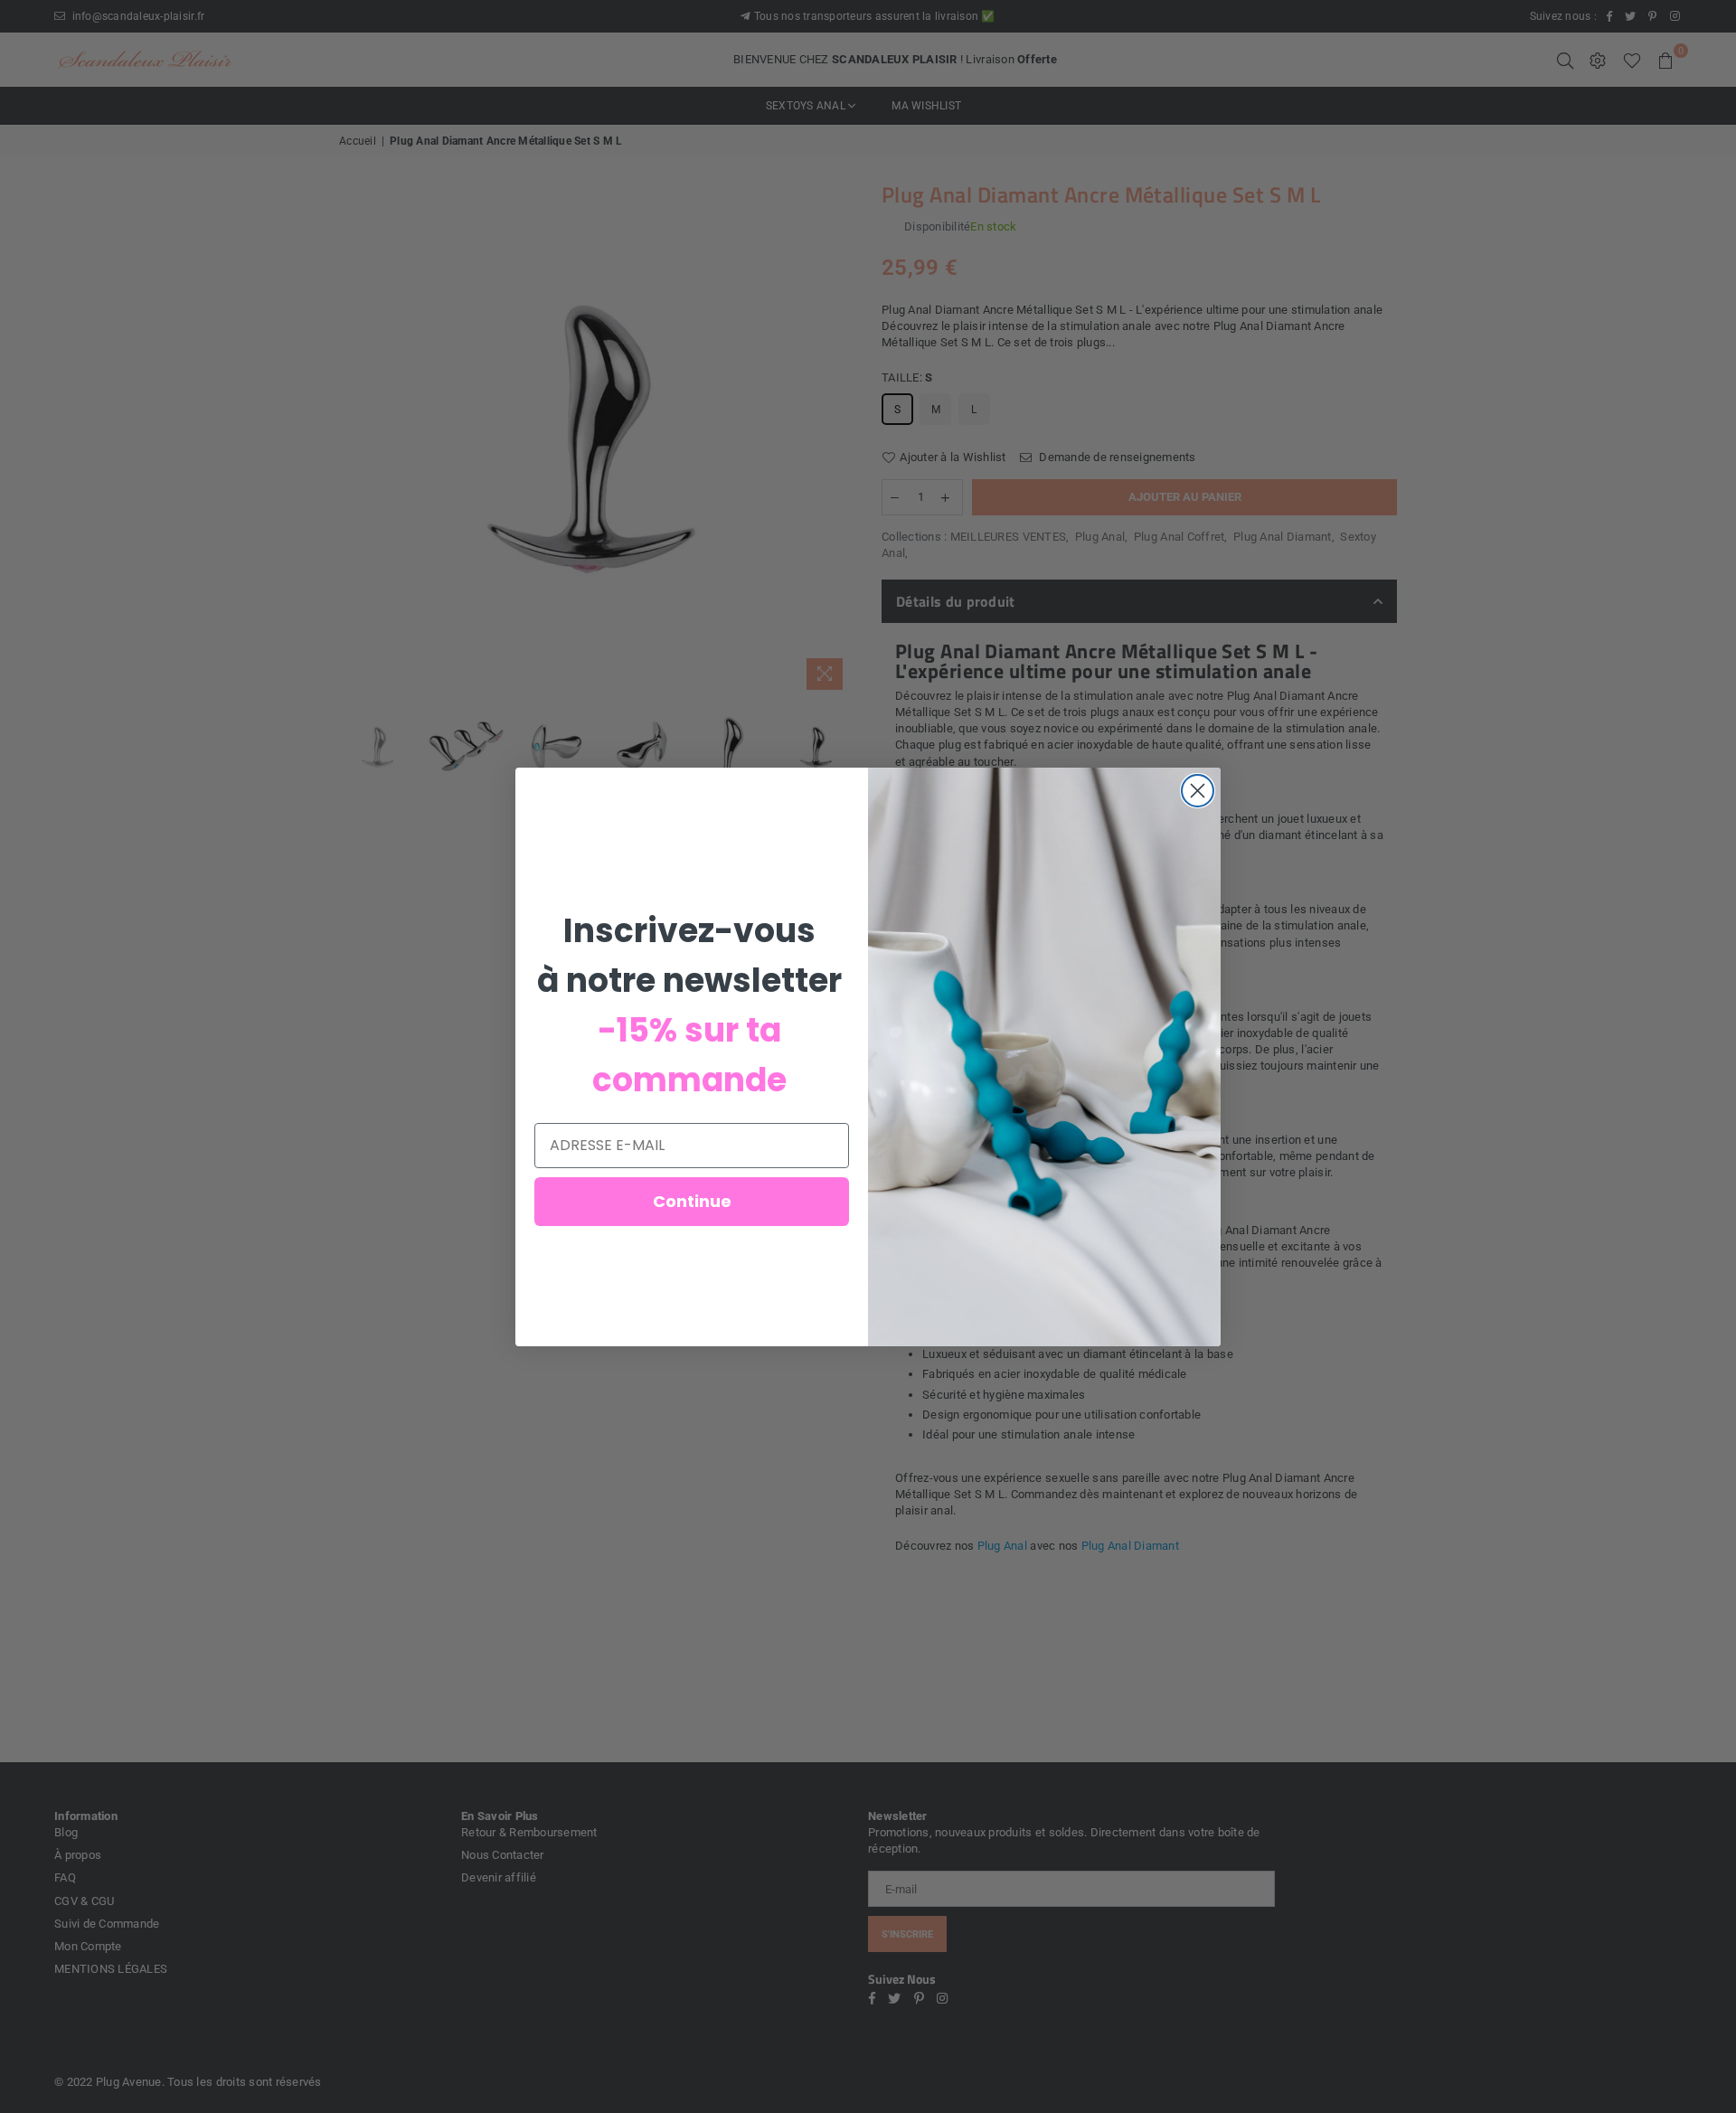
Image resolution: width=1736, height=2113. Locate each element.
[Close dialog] (1198, 791)
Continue (692, 1201)
